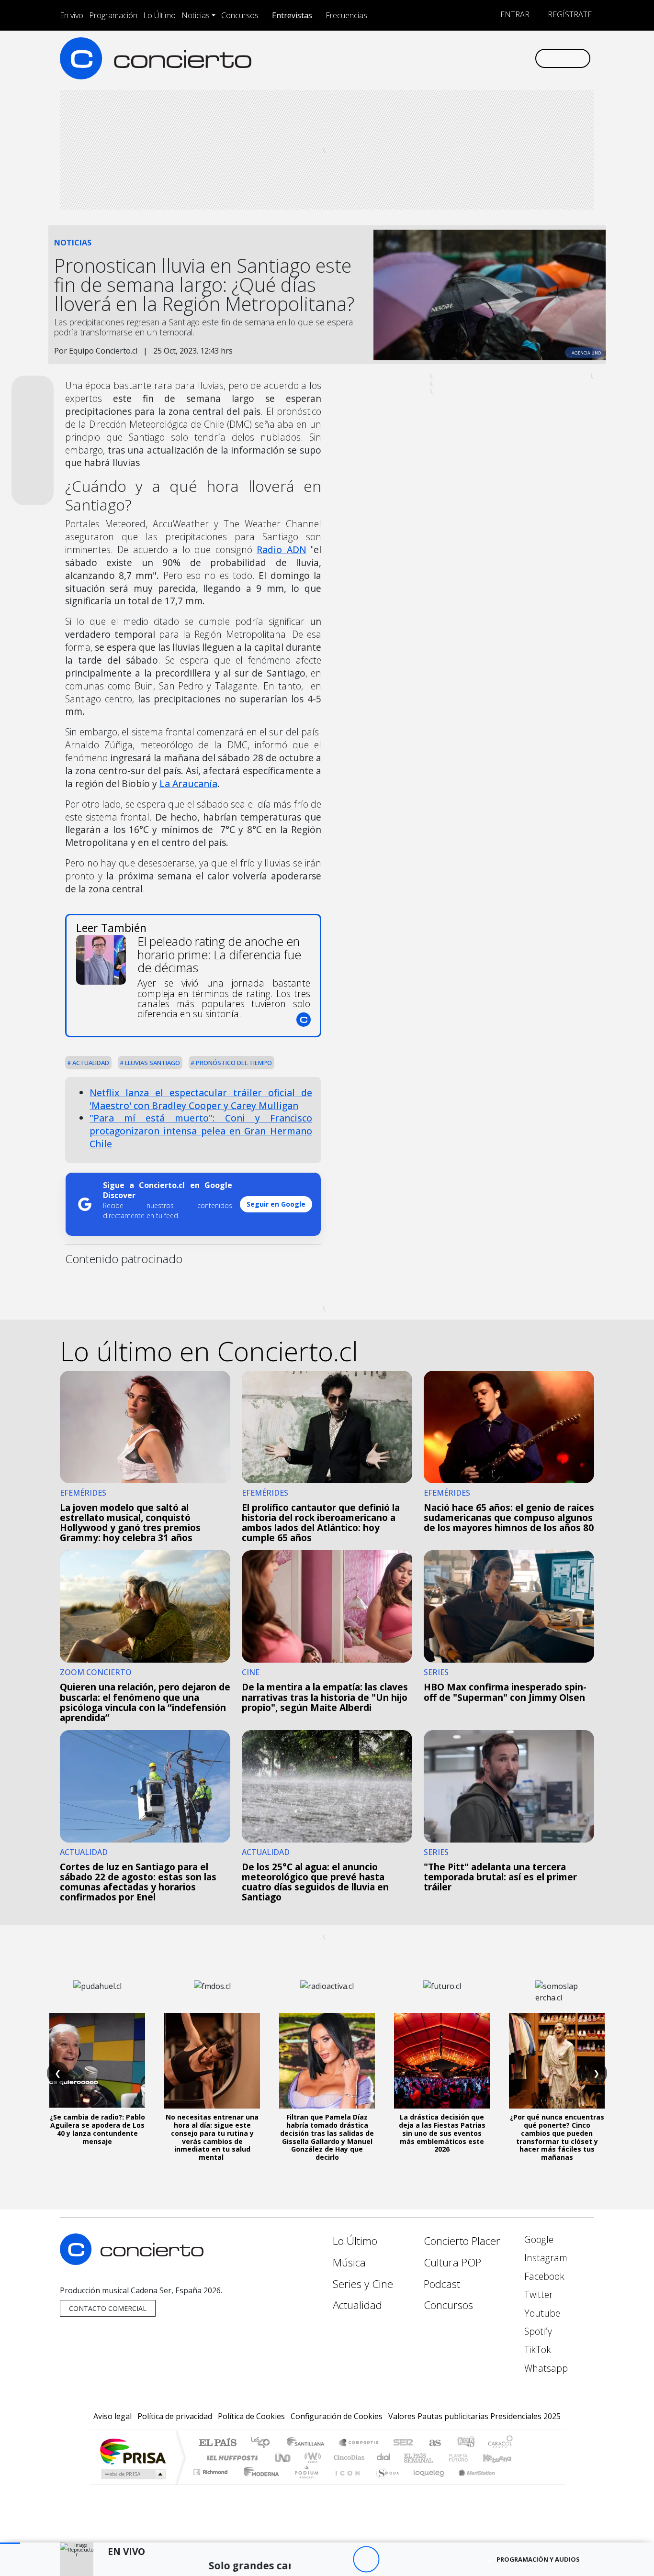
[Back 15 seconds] (340, 2559)
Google (538, 2239)
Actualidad (90, 1063)
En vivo (72, 15)
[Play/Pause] (366, 2559)
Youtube (541, 2313)
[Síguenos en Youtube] (479, 58)
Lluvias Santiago (152, 1063)
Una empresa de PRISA (133, 2451)
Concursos (240, 15)
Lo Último (159, 15)
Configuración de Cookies (337, 2416)
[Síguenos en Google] (416, 58)
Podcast (442, 2284)
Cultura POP (452, 2262)
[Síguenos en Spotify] (495, 58)
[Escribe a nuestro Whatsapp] (527, 58)
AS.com (434, 2443)
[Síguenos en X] (464, 58)
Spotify (537, 2331)
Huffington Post (230, 2458)
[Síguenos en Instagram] (432, 58)
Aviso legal (113, 2416)
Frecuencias (346, 15)
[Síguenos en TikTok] (511, 58)
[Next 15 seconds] (392, 2559)
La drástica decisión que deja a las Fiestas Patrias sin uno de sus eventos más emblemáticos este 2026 (442, 2133)
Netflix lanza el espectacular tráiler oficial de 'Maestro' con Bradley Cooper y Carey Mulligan (201, 1099)
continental (384, 2458)
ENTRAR (514, 14)
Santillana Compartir (359, 2443)
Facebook (543, 2276)
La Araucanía (188, 783)
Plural (304, 2484)
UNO (283, 2458)
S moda (384, 2484)
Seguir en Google (276, 1204)
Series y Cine (363, 2284)
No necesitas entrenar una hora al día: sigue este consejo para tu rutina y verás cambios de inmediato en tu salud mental (212, 2137)
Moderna (259, 2484)
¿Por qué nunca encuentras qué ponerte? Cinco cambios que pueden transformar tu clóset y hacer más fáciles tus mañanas (557, 2137)
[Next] (419, 2559)
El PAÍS (218, 2443)
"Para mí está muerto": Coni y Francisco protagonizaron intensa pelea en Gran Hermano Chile (201, 1131)
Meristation (472, 2484)
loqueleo (426, 2484)
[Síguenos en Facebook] (448, 58)
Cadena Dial (467, 2458)
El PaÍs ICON (346, 2484)
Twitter (537, 2294)
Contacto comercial (108, 2308)
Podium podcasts (212, 2470)
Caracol (500, 2443)
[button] (10, 2543)
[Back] (313, 2559)
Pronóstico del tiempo (233, 1063)
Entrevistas (292, 15)
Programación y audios (538, 2559)
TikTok (536, 2349)
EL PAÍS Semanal (410, 2458)
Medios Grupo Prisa (132, 2474)
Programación (113, 15)
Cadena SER (403, 2443)
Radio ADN (281, 550)
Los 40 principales (264, 2443)
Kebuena (502, 2458)
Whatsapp (545, 2368)
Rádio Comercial (514, 2484)
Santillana (308, 2443)
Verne (438, 2458)
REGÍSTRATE (569, 14)
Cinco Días (348, 2458)
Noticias (196, 15)
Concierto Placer (462, 2241)
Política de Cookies (251, 2416)
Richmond (212, 2484)
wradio (311, 2458)
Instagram (545, 2258)
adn (465, 2443)
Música (349, 2262)
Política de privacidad (175, 2416)
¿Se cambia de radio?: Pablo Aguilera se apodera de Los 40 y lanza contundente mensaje (97, 2129)
